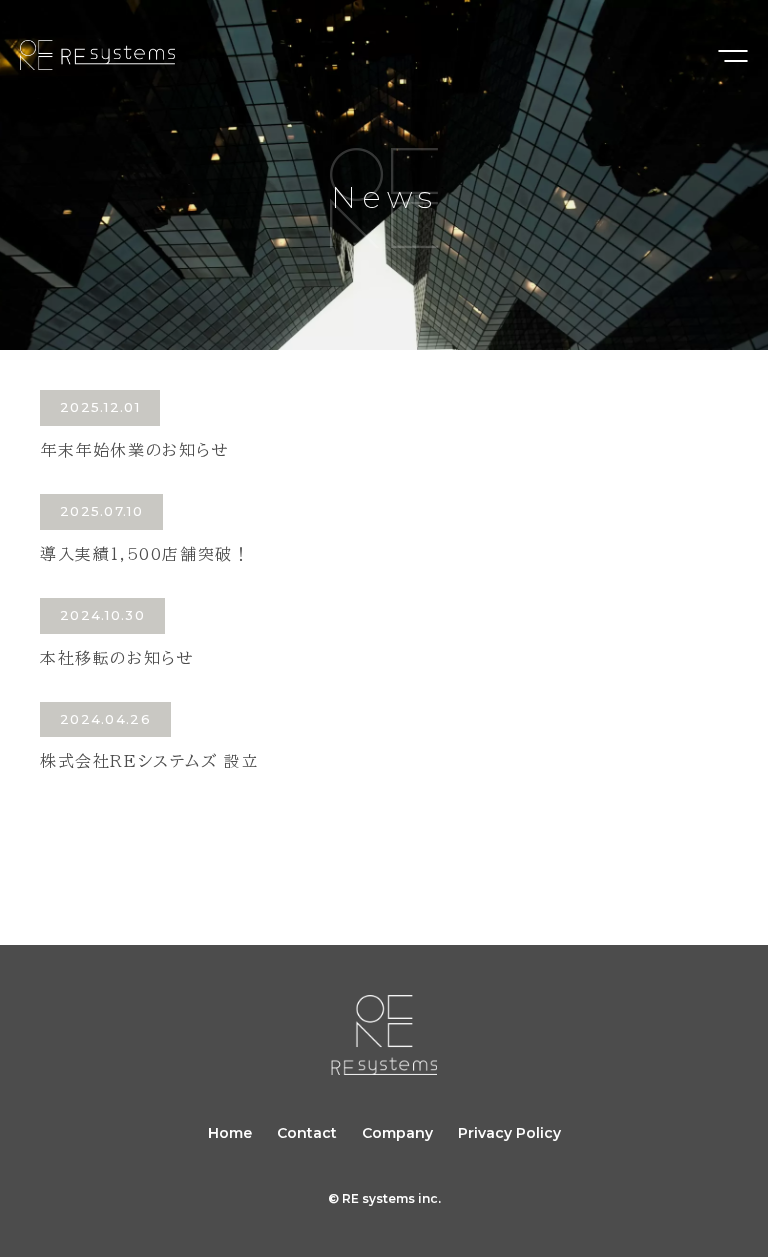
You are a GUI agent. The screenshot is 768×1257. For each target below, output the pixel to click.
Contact (307, 1133)
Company (397, 1133)
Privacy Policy (509, 1133)
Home (230, 1133)
